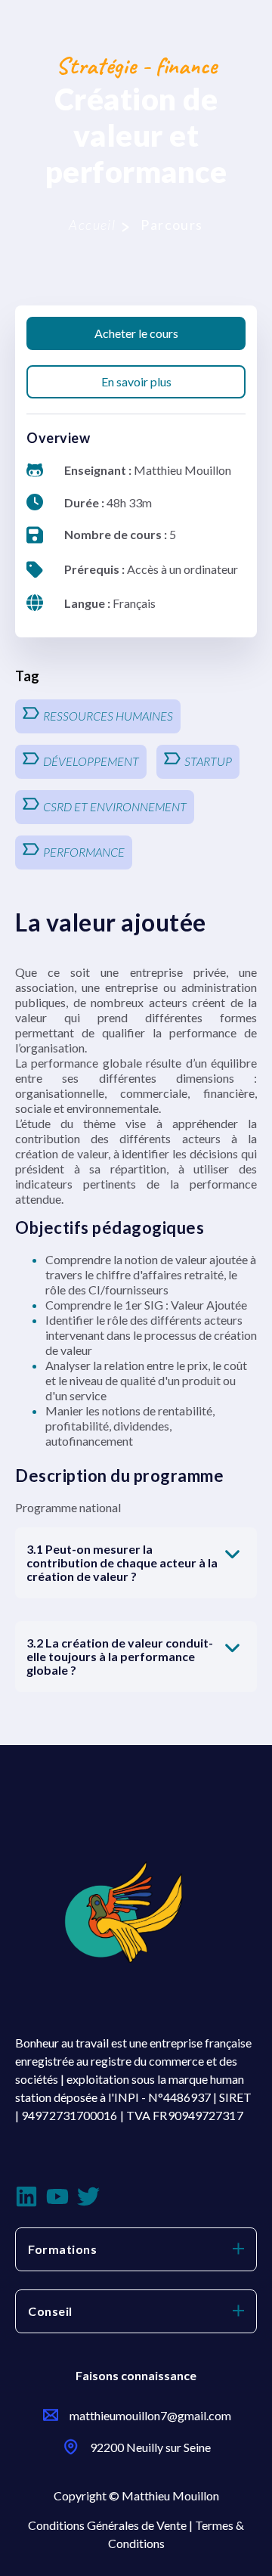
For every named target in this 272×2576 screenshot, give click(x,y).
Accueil (92, 225)
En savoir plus (136, 381)
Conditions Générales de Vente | (111, 2525)
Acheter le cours (136, 333)
